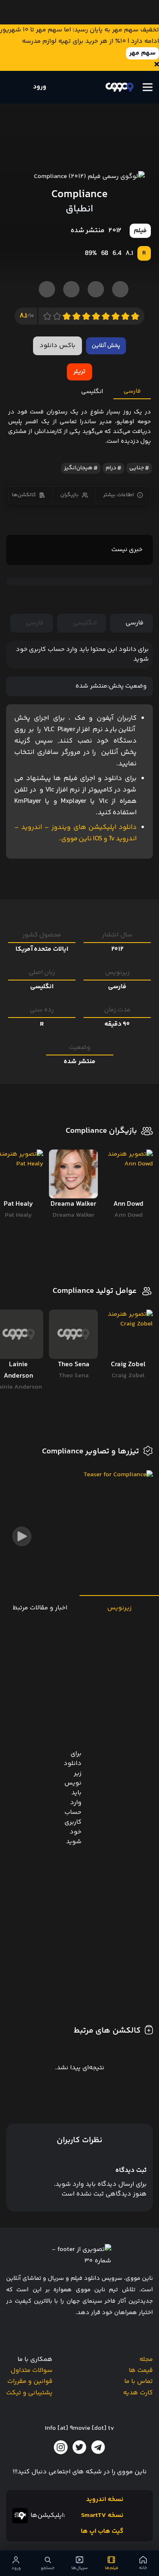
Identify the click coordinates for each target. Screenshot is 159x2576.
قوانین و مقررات (30, 2381)
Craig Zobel (128, 1376)
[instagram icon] (61, 2447)
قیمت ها (141, 2370)
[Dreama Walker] (74, 1174)
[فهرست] (148, 87)
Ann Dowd (128, 1215)
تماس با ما (139, 2381)
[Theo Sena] (74, 1334)
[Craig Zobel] (128, 1334)
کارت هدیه (138, 2393)
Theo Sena (74, 1376)
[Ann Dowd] (128, 1174)
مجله (146, 2360)
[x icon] (79, 2447)
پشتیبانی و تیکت (29, 2393)
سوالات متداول (32, 2370)
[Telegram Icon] (98, 2447)
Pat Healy (18, 1215)
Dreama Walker (74, 1215)
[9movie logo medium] (119, 87)
